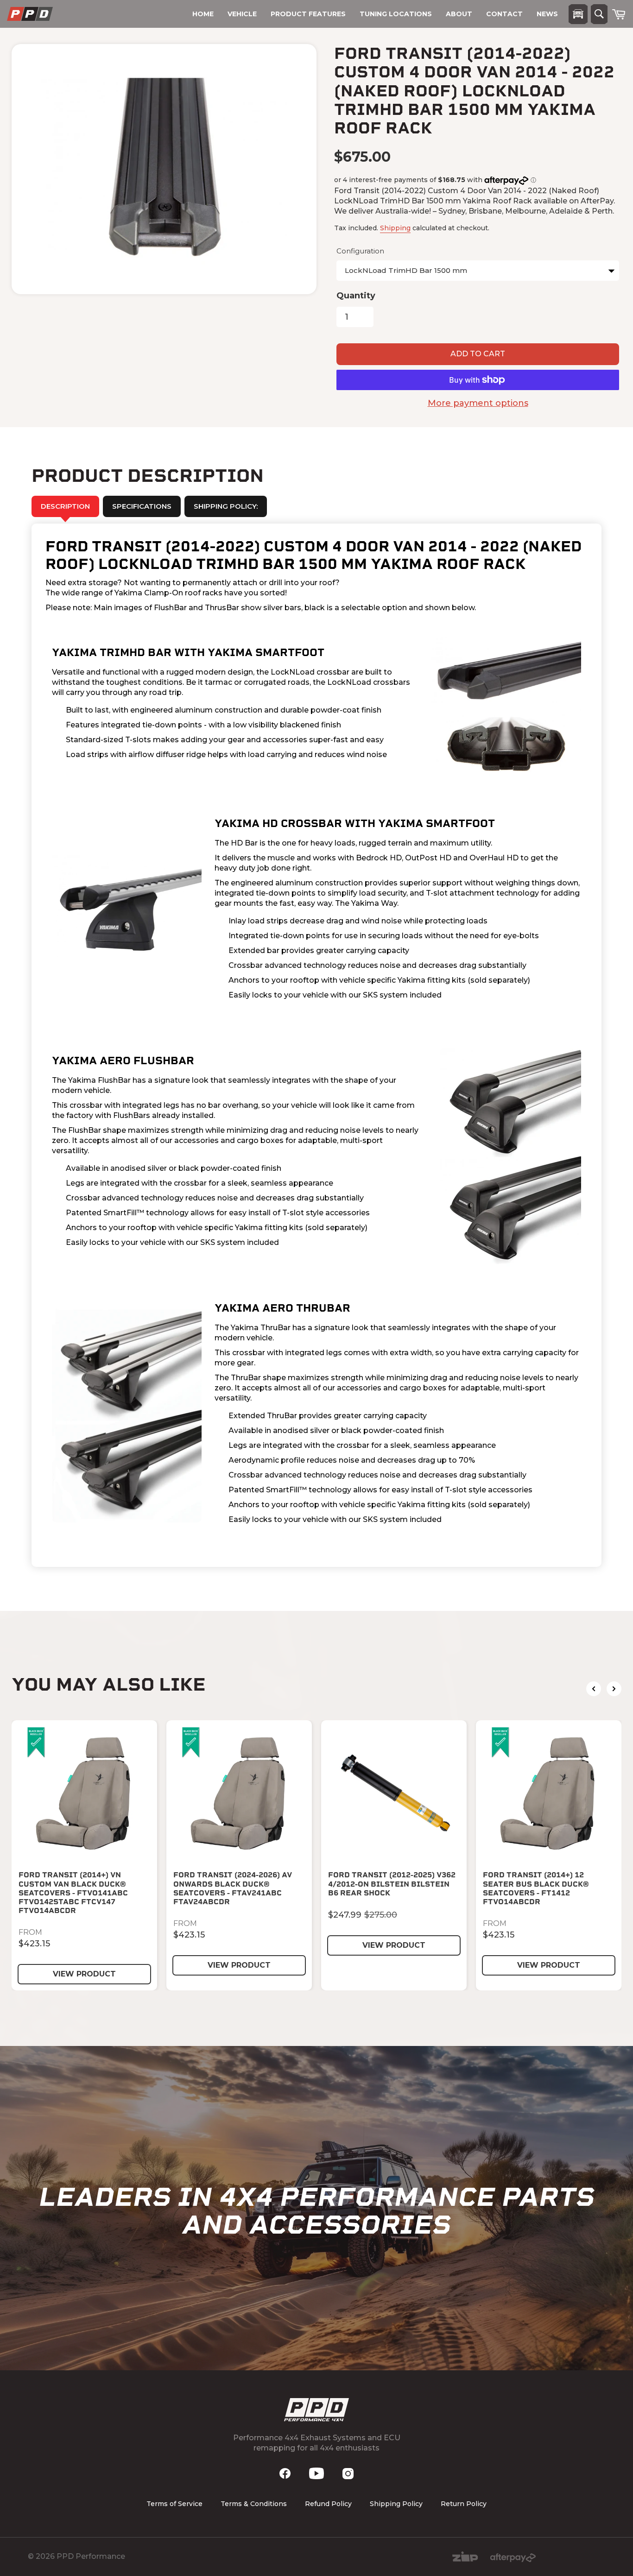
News (547, 14)
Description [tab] (65, 506)
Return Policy (464, 2504)
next (614, 1689)
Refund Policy (328, 2504)
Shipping (395, 228)
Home (203, 14)
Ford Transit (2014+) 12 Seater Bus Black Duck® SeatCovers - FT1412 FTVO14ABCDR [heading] (536, 1888)
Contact (504, 14)
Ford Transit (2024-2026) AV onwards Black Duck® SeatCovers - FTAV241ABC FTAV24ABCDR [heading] (233, 1888)
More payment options (478, 403)
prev (594, 1689)
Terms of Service (174, 2504)
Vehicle (242, 14)
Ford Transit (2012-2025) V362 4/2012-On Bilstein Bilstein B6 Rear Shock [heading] (392, 1884)
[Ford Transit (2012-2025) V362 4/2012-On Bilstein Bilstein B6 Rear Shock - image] (394, 1793)
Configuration (360, 251)
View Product (84, 1974)
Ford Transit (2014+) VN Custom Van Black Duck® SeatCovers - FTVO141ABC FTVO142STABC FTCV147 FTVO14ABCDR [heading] (73, 1893)
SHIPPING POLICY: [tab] (226, 506)
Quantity (356, 296)
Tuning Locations (396, 14)
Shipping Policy (396, 2504)
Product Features (308, 14)
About (459, 14)
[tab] (142, 506)
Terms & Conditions (254, 2504)
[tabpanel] (316, 1045)
